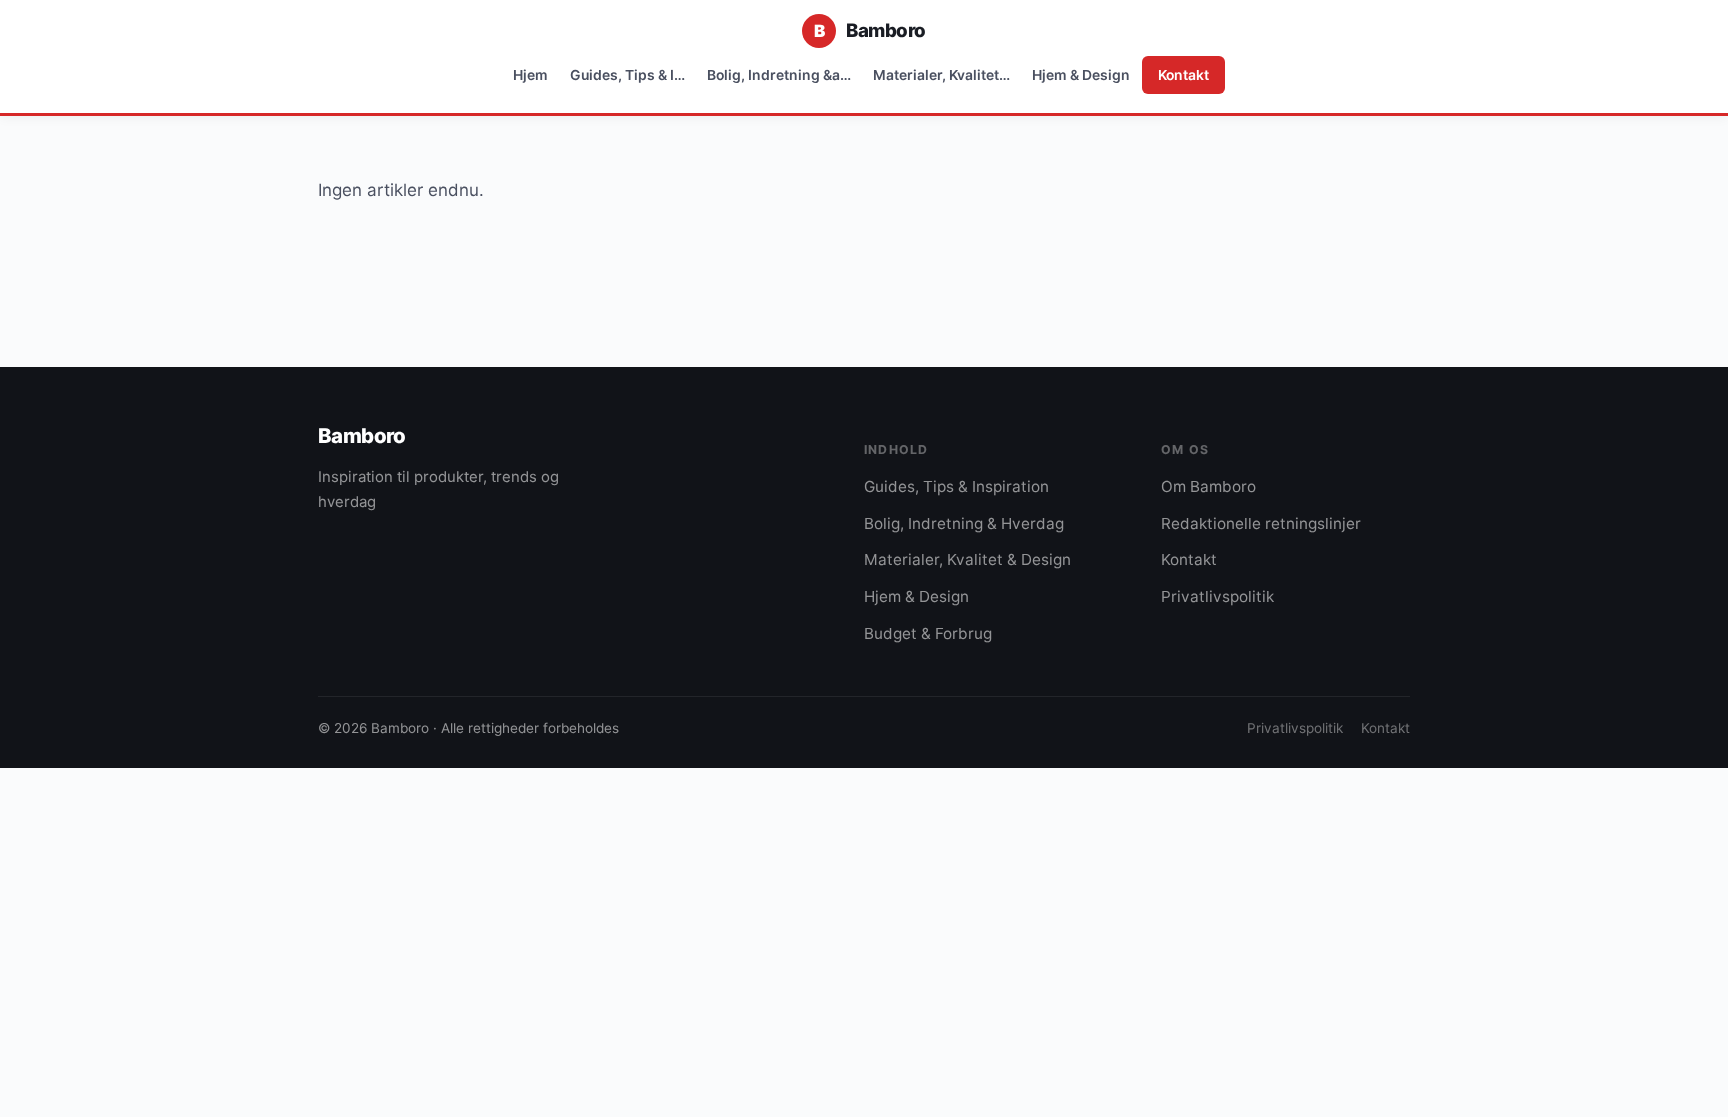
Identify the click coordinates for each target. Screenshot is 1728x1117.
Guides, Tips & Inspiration (956, 486)
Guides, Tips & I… (627, 74)
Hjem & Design (1081, 74)
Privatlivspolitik (1217, 596)
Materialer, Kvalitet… (941, 74)
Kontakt (1183, 74)
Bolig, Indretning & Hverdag (964, 523)
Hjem (530, 74)
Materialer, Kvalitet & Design (967, 559)
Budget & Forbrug (928, 633)
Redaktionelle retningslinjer (1261, 523)
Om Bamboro (1208, 486)
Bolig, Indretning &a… (779, 74)
